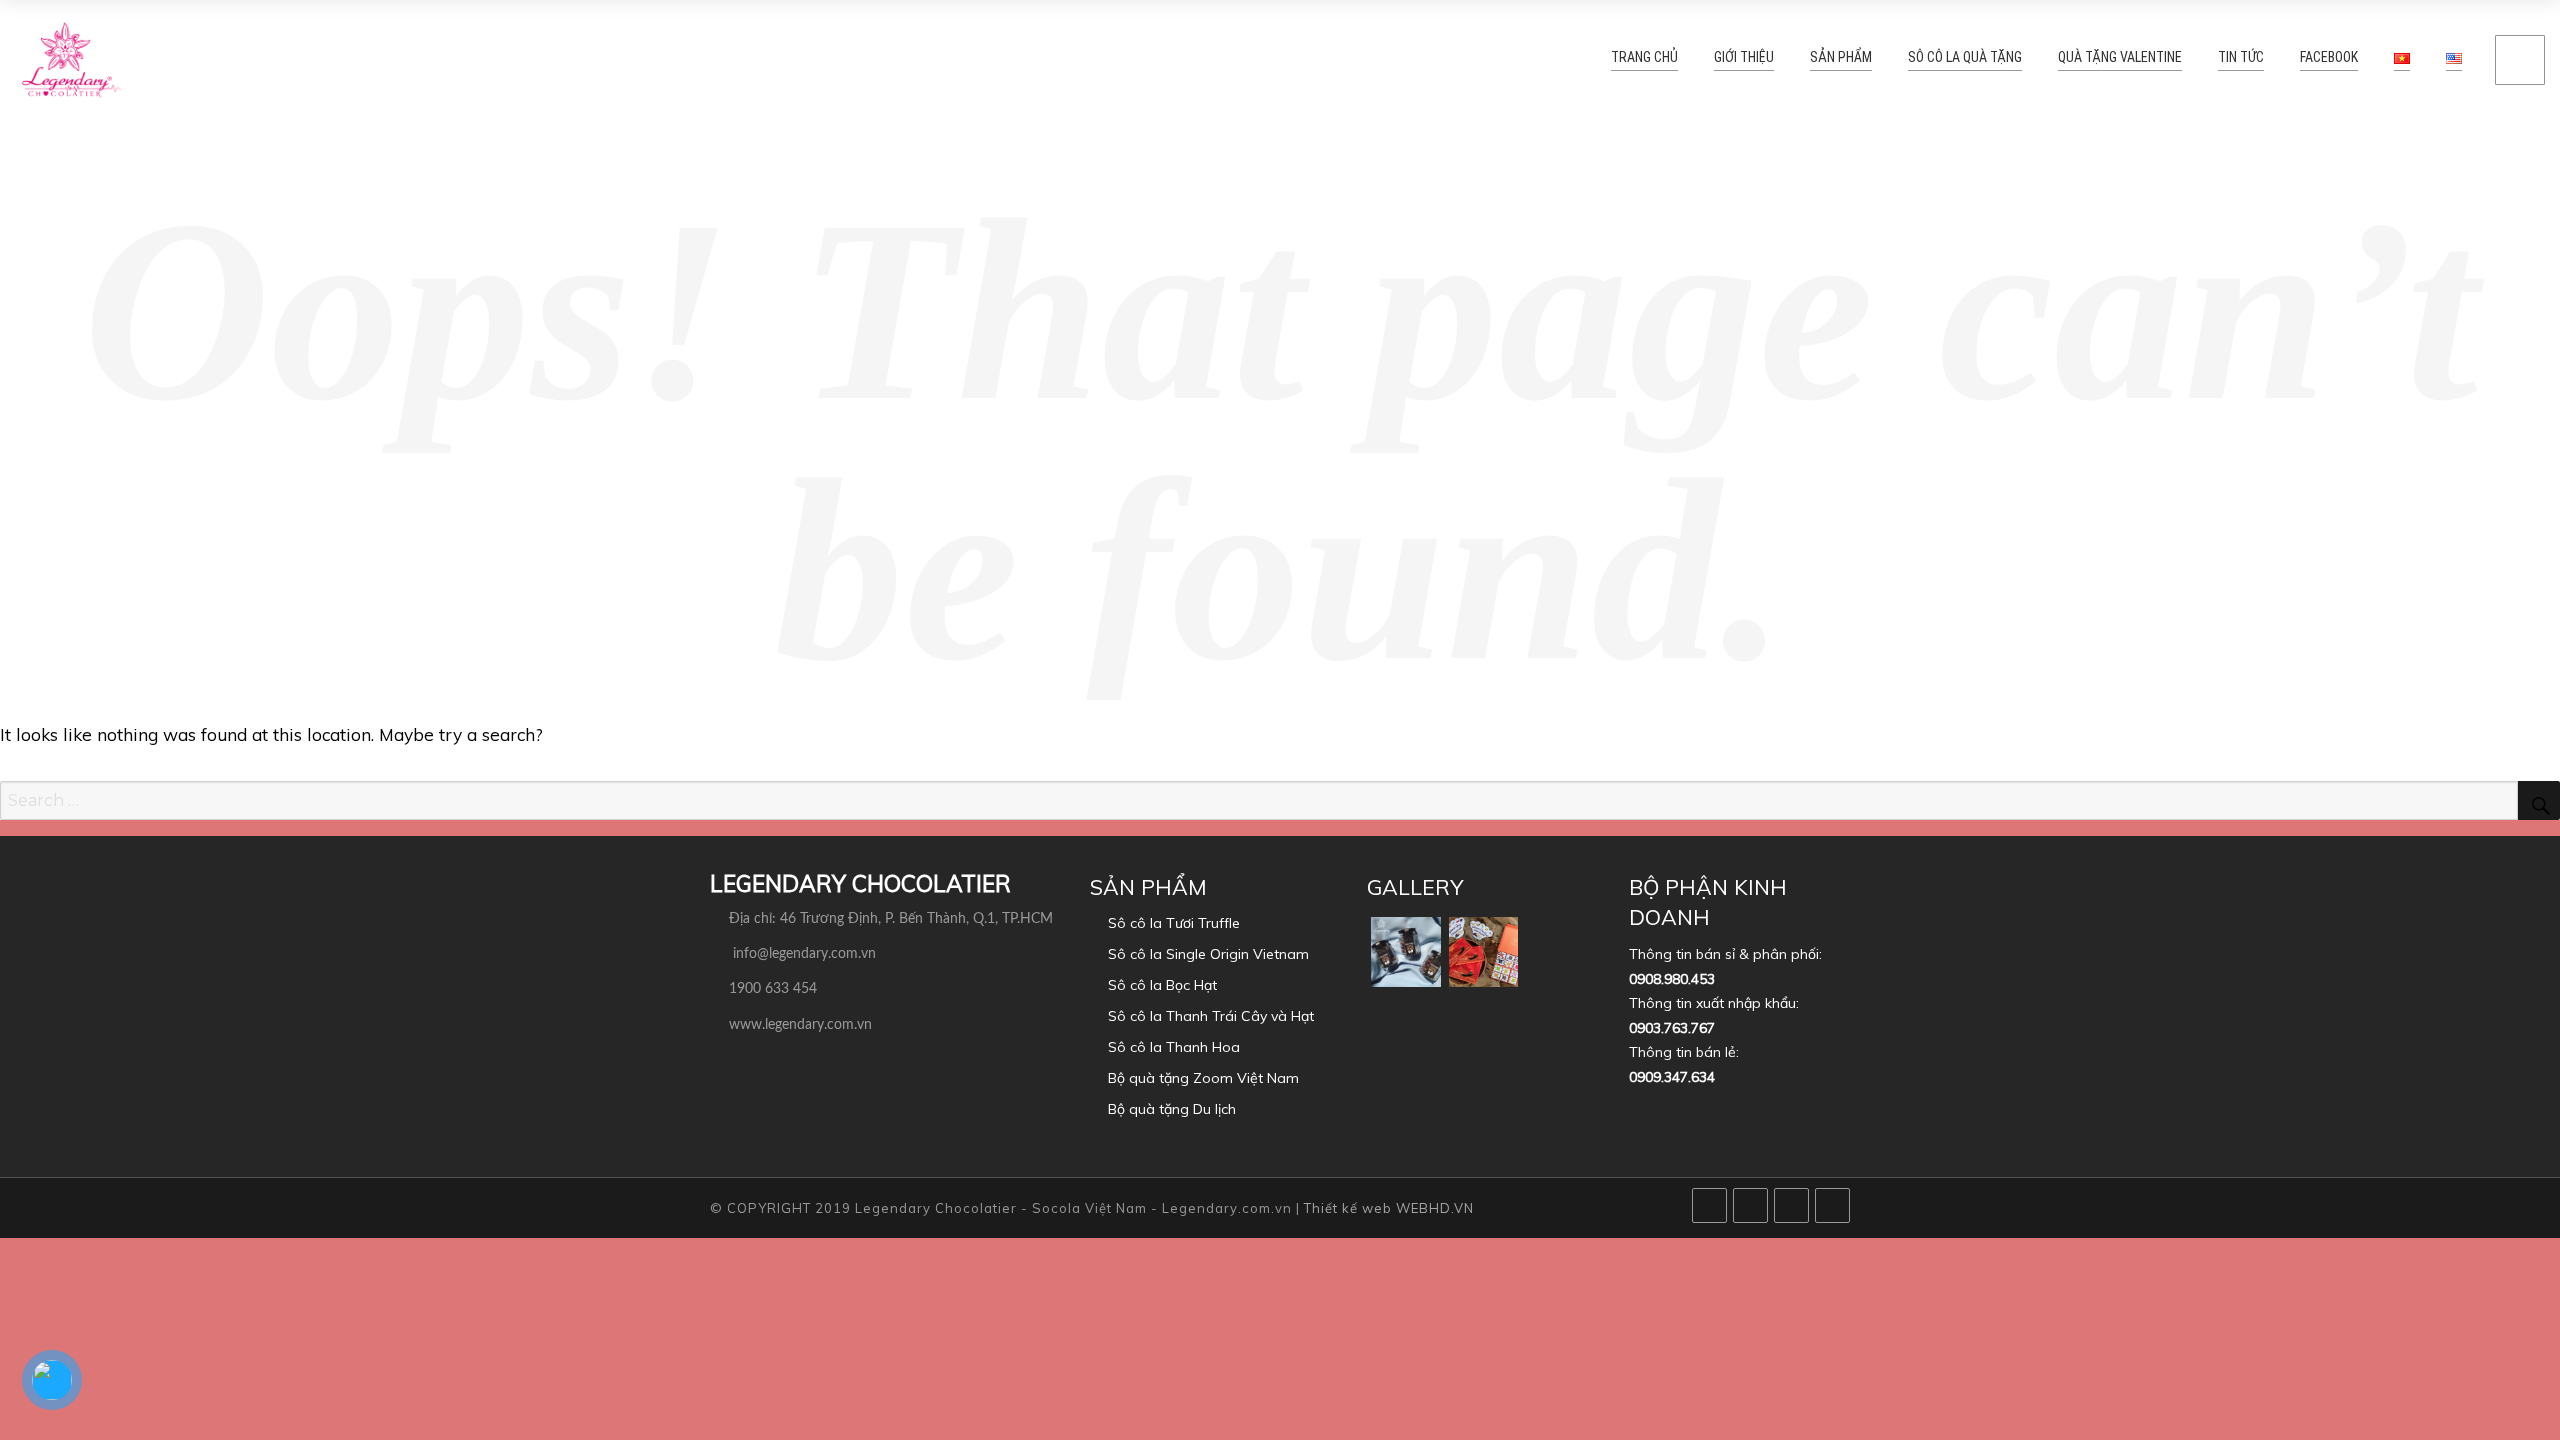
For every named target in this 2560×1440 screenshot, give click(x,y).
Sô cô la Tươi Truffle (1174, 923)
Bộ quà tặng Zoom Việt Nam (1203, 1078)
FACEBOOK (2333, 58)
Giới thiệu (1819, 58)
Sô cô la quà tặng (2012, 58)
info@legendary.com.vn (804, 954)
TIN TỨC (2254, 58)
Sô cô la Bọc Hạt (1162, 985)
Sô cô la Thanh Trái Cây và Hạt (1211, 1016)
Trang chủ (1730, 58)
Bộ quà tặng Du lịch (1172, 1109)
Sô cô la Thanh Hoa (1174, 1047)
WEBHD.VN (1435, 1208)
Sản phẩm (1904, 58)
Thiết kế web (1348, 1208)
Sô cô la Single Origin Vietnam (1208, 954)
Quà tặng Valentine (2147, 58)
